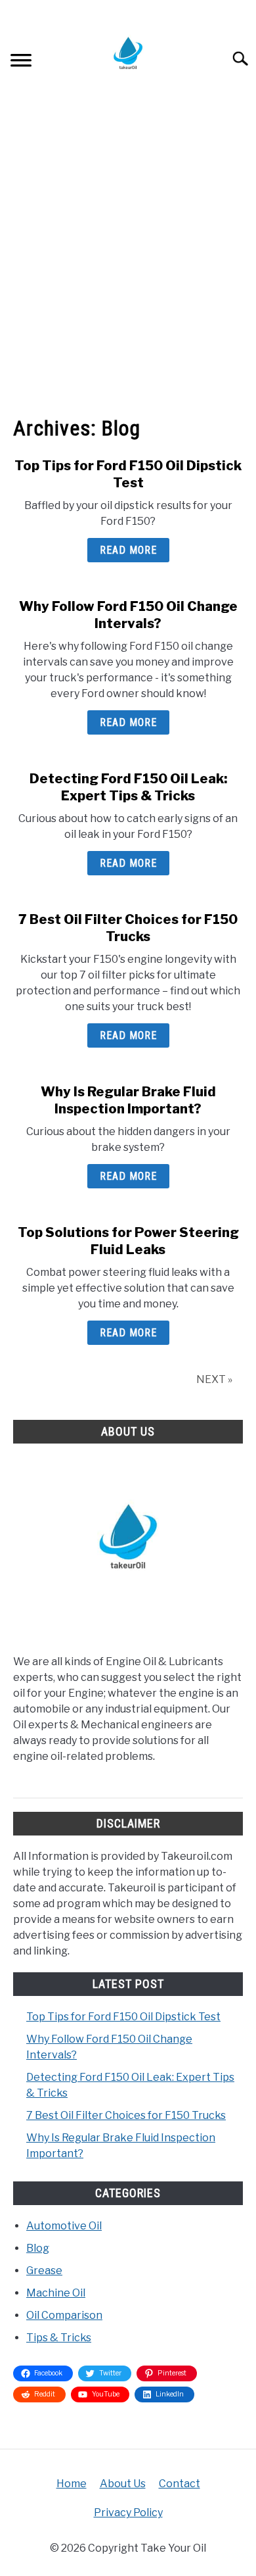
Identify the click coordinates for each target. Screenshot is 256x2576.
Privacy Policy (128, 2513)
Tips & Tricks (59, 2338)
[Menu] (21, 62)
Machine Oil (56, 2293)
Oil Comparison (64, 2315)
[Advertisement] (128, 251)
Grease (44, 2271)
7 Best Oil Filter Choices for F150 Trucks (126, 2115)
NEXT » (214, 1379)
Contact (180, 2484)
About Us (123, 2484)
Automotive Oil (64, 2226)
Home (72, 2484)
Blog (38, 2248)
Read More (128, 550)
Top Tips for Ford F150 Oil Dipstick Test (123, 2017)
